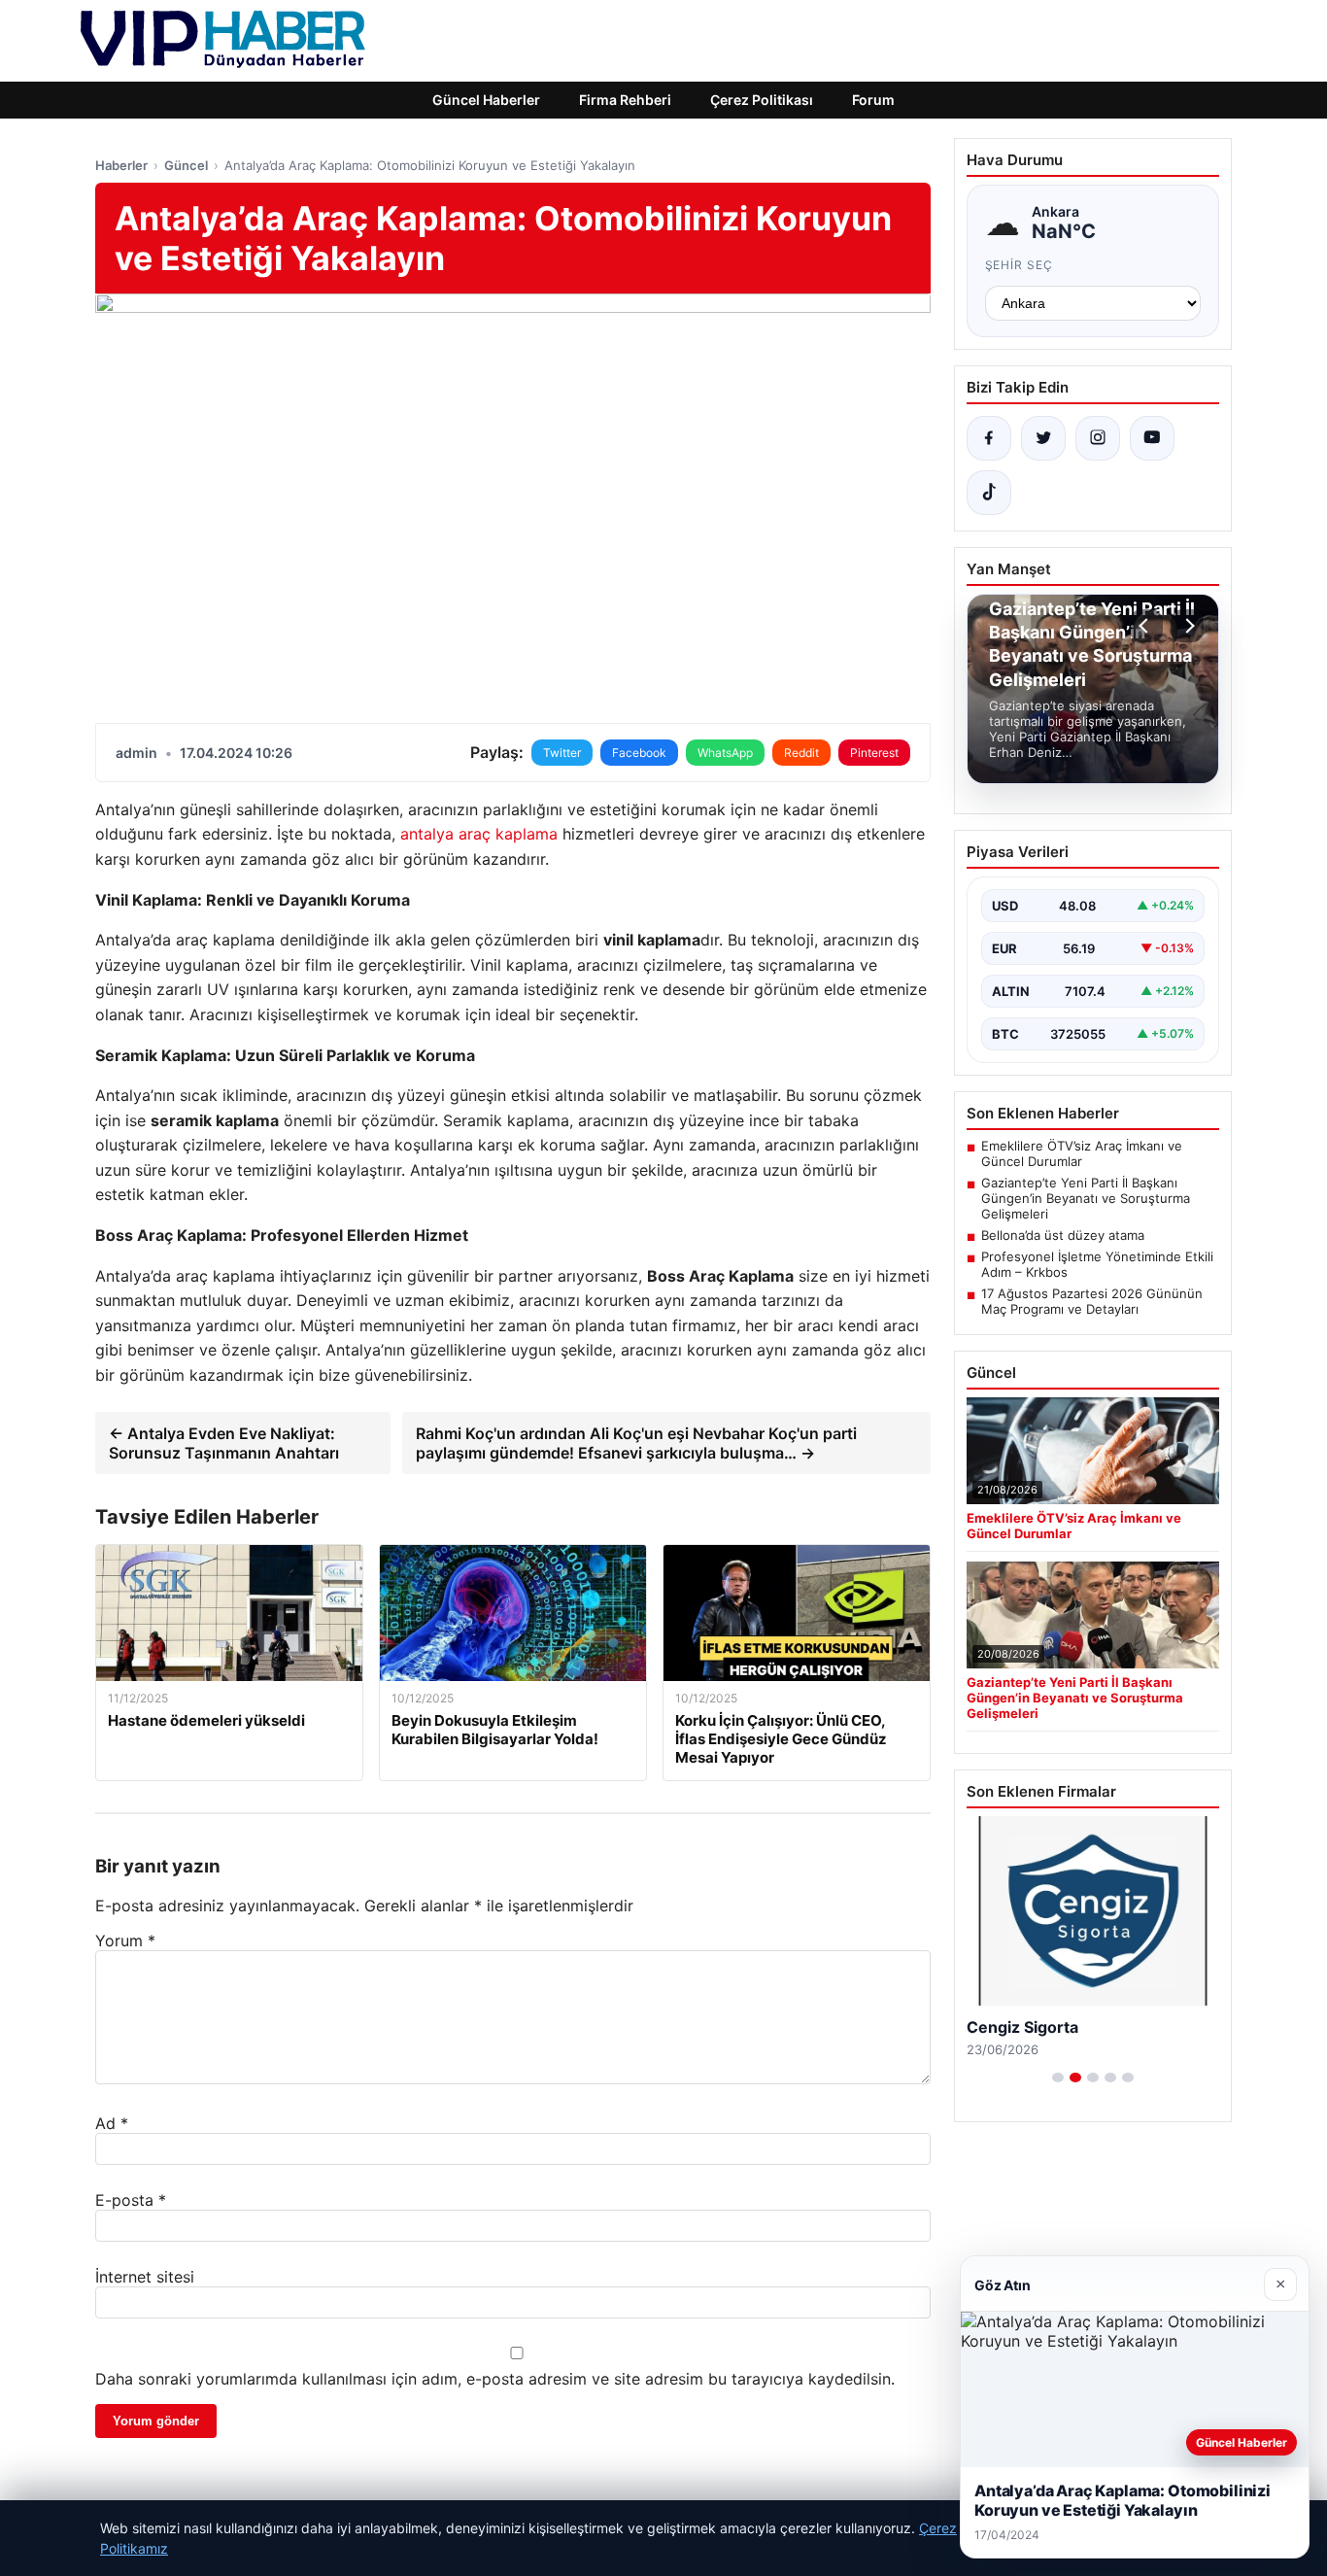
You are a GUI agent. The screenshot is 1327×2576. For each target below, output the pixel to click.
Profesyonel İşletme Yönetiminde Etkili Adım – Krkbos (1097, 1264)
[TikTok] (989, 493)
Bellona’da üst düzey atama (1063, 1235)
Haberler (121, 165)
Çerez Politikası (762, 100)
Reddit (801, 753)
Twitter (562, 753)
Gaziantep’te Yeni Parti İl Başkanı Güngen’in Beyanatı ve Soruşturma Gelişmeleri (1086, 1198)
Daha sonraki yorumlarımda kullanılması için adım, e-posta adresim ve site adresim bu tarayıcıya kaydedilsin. (495, 2379)
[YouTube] (1152, 438)
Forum (873, 100)
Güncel (186, 165)
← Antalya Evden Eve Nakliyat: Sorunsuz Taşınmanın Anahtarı (224, 1443)
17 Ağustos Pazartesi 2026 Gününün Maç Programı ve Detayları (1092, 1301)
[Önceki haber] (1146, 626)
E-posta (131, 2200)
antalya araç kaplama (479, 834)
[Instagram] (1098, 438)
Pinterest (874, 753)
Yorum (125, 1941)
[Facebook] (989, 438)
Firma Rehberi (625, 100)
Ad (112, 2123)
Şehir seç (1020, 265)
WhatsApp (725, 753)
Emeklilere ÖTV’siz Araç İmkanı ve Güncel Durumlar (1082, 1153)
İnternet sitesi (145, 2277)
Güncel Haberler (486, 100)
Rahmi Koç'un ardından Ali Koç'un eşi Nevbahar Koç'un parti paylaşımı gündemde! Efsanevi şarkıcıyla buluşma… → (636, 1443)
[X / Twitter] (1043, 438)
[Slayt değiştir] (1058, 2078)
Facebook (639, 753)
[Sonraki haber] (1187, 626)
